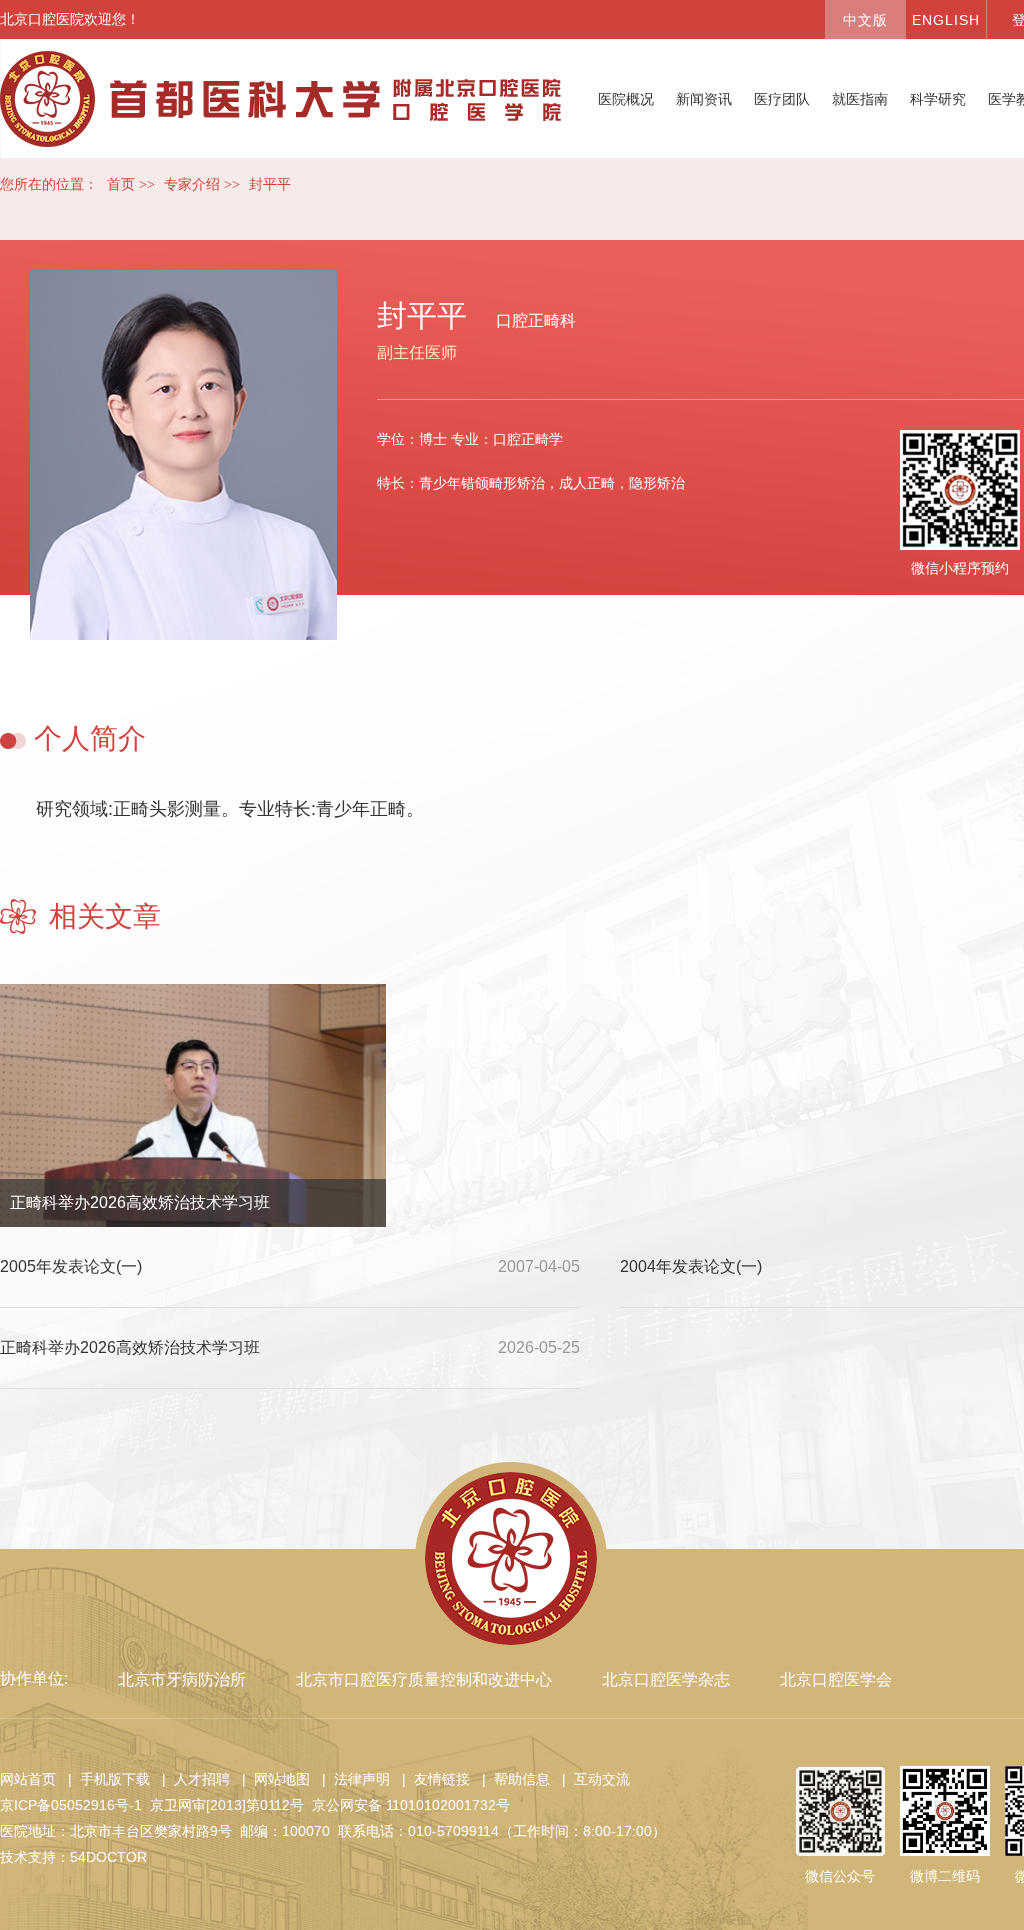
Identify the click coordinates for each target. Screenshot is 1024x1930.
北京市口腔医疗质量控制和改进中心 (424, 1679)
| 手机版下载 (105, 1779)
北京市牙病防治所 (182, 1679)
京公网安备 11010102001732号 (411, 1805)
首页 (121, 184)
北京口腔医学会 (836, 1679)
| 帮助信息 (512, 1779)
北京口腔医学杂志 (666, 1679)
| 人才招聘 (192, 1779)
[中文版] (865, 19)
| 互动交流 (592, 1779)
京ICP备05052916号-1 (71, 1805)
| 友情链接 (432, 1779)
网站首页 (28, 1779)
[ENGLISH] (946, 19)
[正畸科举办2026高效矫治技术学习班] (193, 1112)
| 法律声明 (352, 1779)
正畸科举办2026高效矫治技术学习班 (140, 1202)
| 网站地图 (272, 1779)
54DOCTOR (108, 1857)
